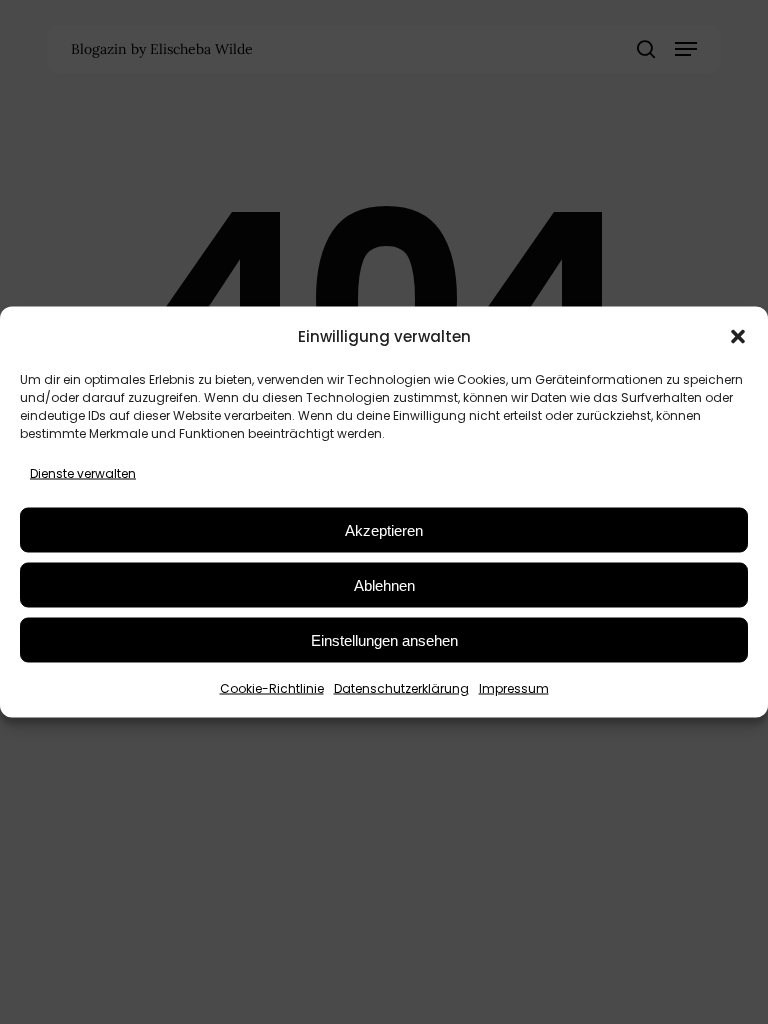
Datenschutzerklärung (401, 688)
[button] (738, 336)
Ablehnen (384, 584)
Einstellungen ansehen (384, 639)
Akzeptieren (384, 529)
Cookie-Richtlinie (272, 688)
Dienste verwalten (83, 473)
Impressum (514, 688)
